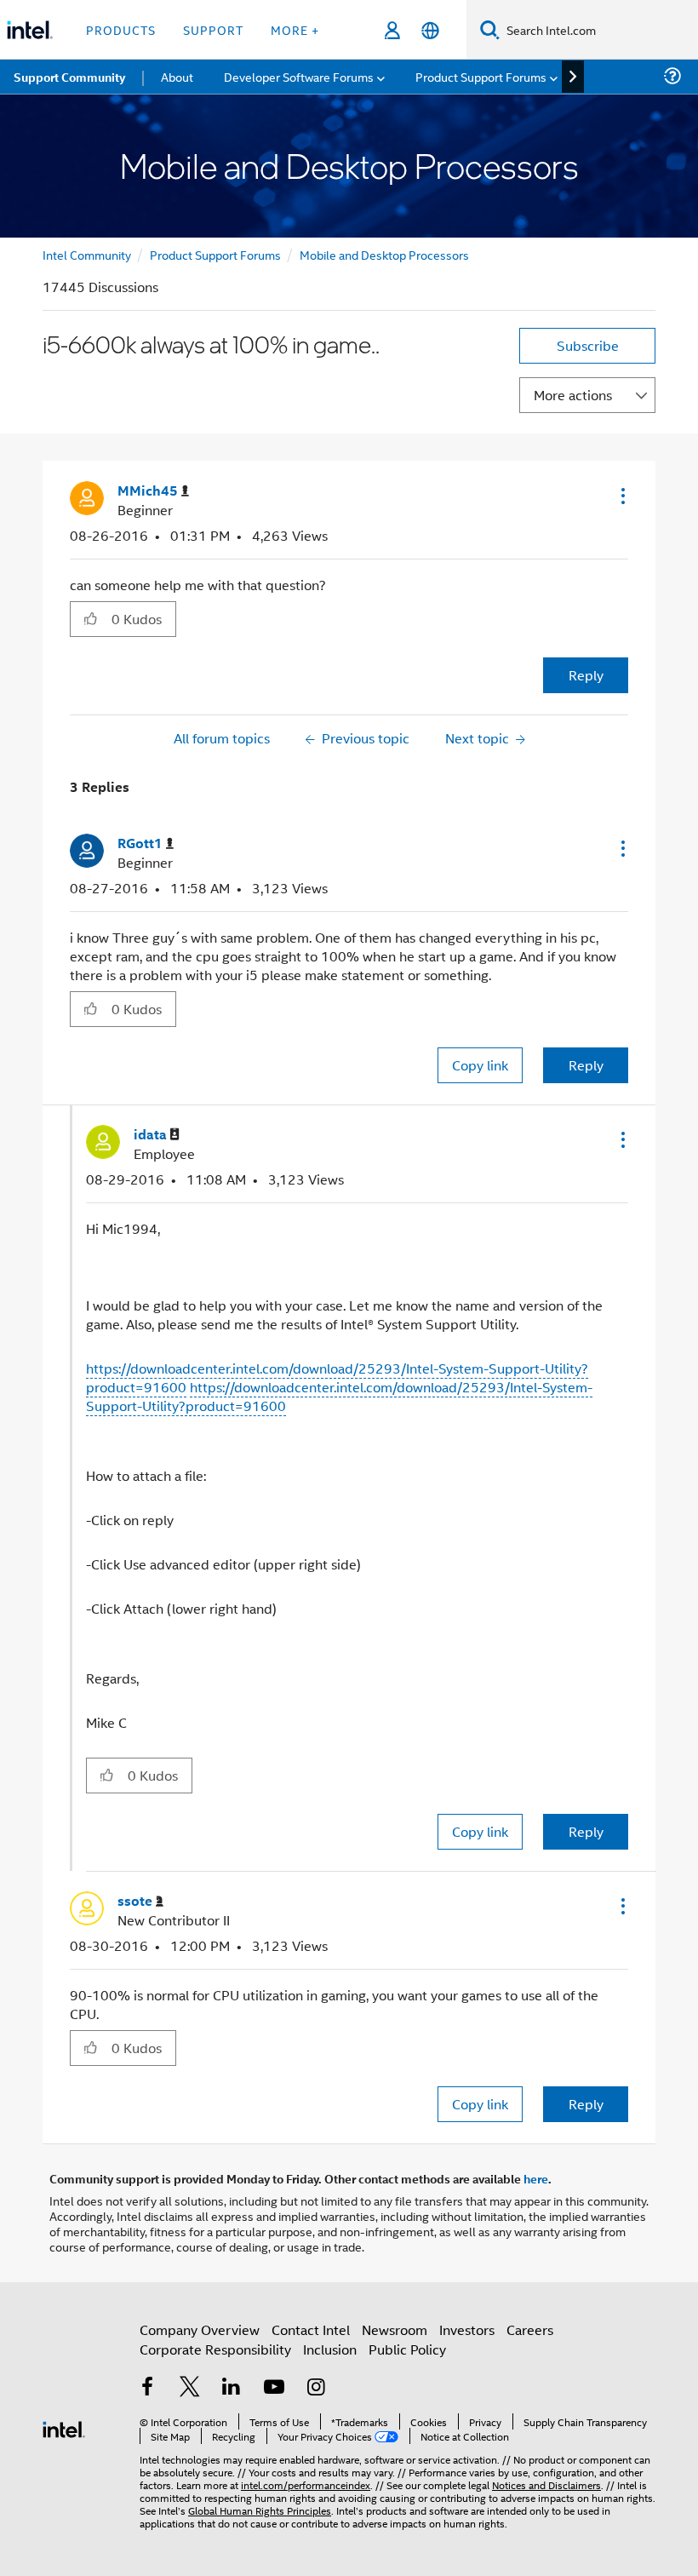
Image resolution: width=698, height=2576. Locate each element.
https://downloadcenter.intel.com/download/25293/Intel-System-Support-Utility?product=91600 (339, 1396)
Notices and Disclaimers (546, 2484)
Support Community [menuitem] (69, 77)
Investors (467, 2329)
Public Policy (407, 2349)
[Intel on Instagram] (316, 2388)
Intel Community (87, 254)
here (536, 2178)
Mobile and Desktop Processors (384, 254)
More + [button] (295, 29)
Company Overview (200, 2329)
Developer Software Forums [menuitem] (299, 76)
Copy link (480, 1065)
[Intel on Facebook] (147, 2388)
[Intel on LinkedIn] (232, 2388)
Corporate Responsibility (215, 2349)
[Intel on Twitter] (190, 2388)
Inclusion (330, 2349)
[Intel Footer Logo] (64, 2427)
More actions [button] (573, 395)
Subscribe (588, 345)
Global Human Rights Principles (260, 2510)
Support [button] (213, 29)
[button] (621, 496)
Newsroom (395, 2329)
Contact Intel (311, 2329)
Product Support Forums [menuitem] (481, 76)
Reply (586, 675)
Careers (530, 2329)
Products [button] (121, 29)
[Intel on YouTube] (274, 2388)
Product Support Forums (215, 254)
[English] (430, 30)
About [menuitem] (177, 76)
